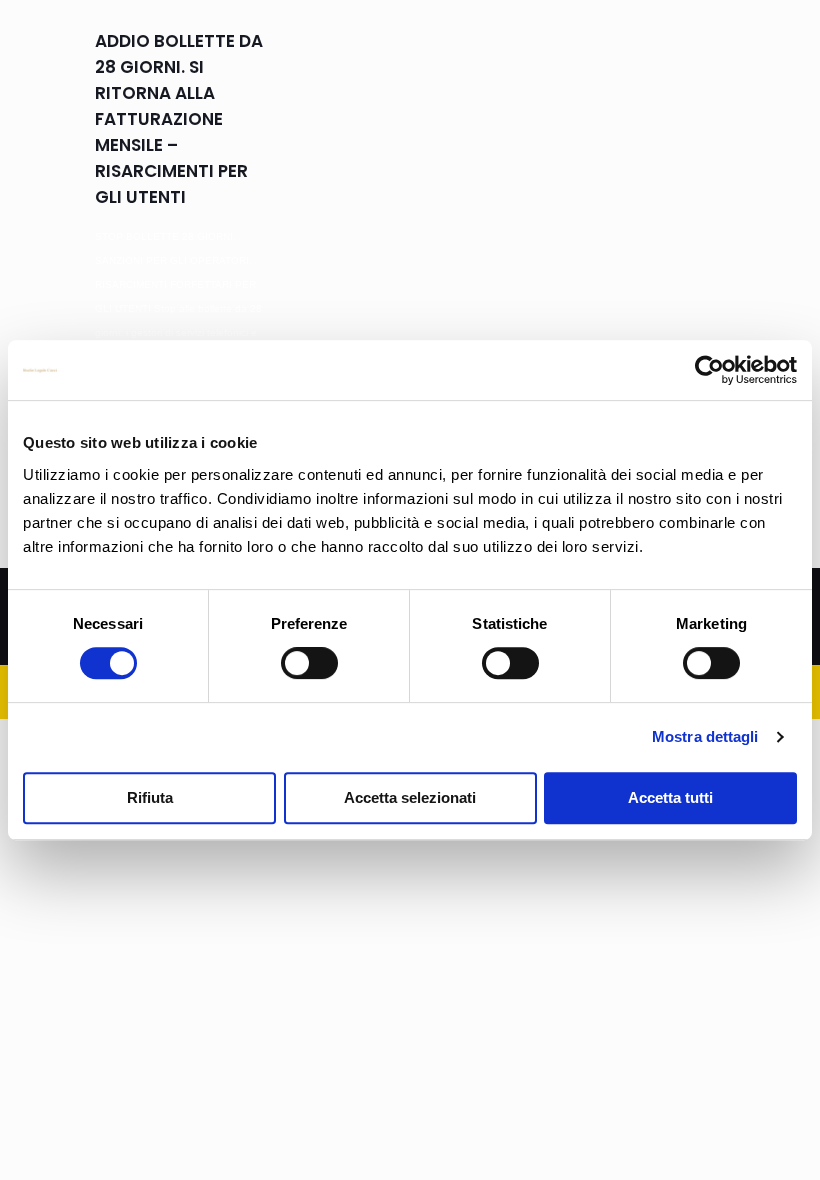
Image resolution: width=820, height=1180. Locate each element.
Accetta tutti (670, 797)
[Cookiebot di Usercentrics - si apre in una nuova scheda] (709, 370)
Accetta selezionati (410, 797)
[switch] (309, 663)
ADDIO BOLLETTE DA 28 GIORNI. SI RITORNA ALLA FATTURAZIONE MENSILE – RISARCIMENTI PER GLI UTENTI (179, 119)
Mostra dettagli (705, 736)
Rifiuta (150, 797)
